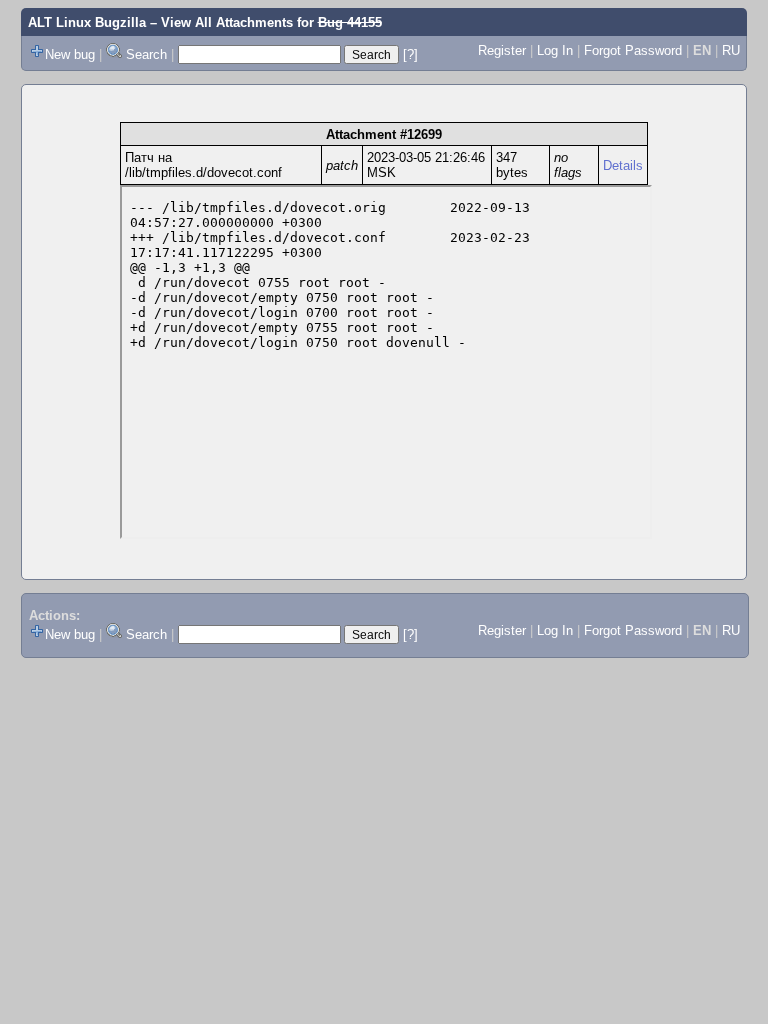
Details (623, 165)
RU (731, 50)
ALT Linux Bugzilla (87, 22)
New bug (70, 54)
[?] (410, 54)
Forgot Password (633, 50)
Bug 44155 (350, 22)
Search (146, 54)
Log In (555, 50)
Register (502, 50)
